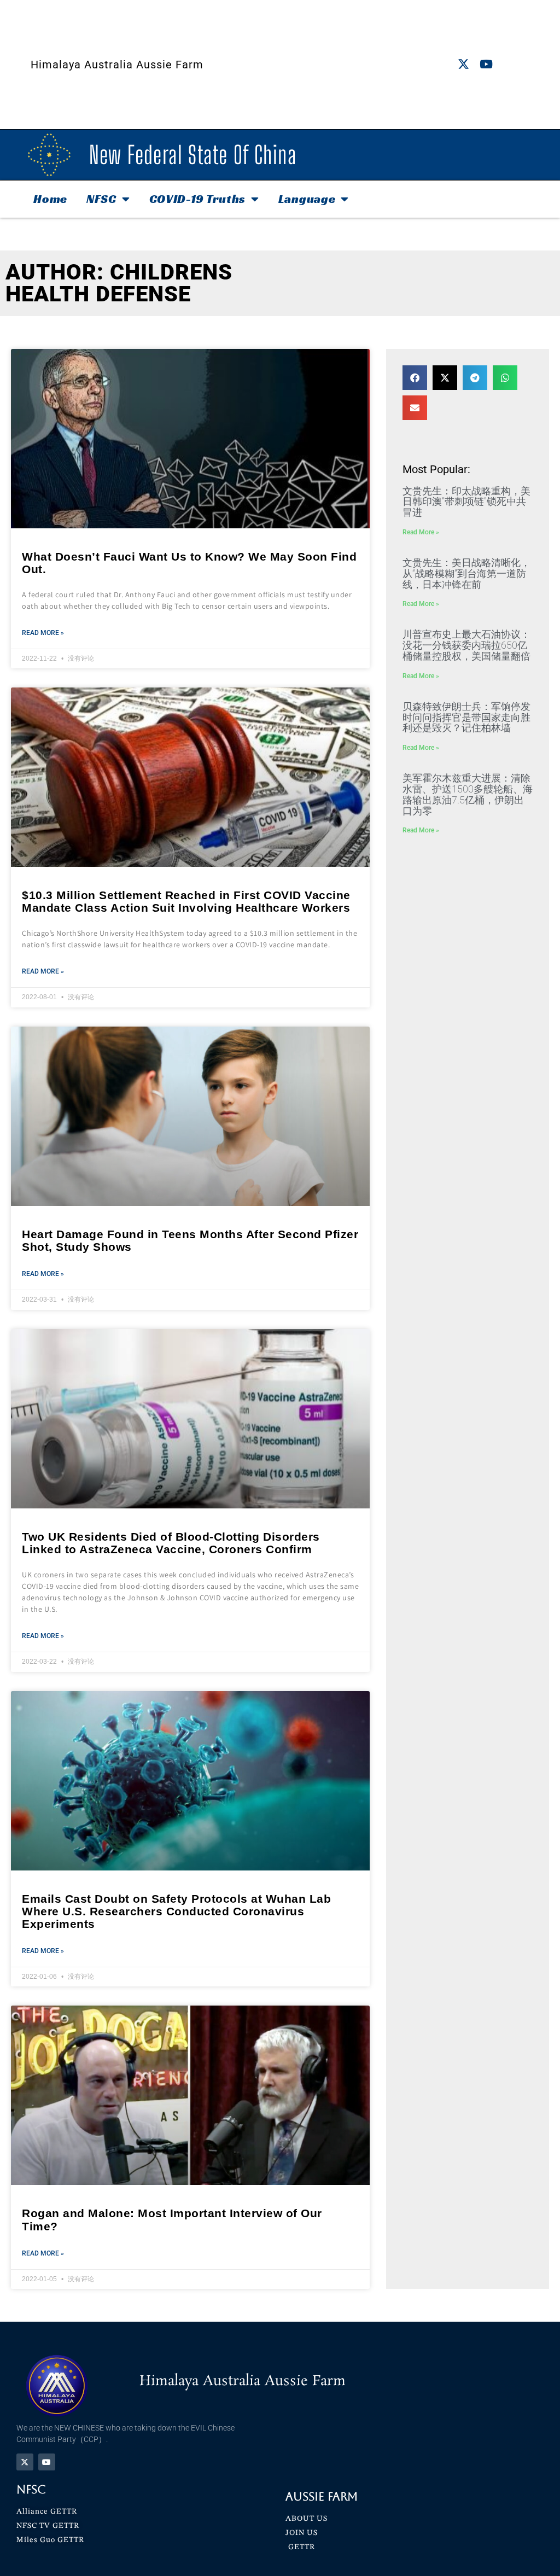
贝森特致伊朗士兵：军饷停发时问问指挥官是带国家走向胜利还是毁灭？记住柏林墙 (466, 717)
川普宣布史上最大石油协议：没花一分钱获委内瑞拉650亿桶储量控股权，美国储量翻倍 (466, 645)
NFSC (101, 199)
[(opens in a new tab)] (190, 439)
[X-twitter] (463, 64)
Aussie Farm (322, 2496)
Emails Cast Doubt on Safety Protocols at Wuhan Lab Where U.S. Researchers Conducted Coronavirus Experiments (176, 1911)
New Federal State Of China (193, 155)
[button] (415, 378)
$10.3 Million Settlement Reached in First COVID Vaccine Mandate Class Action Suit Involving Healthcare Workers (186, 901)
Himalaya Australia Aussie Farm (117, 65)
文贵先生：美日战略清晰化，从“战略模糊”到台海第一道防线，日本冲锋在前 (466, 573)
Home (50, 199)
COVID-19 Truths (198, 199)
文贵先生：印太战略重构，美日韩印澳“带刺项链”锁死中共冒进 (466, 502)
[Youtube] (486, 64)
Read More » (43, 633)
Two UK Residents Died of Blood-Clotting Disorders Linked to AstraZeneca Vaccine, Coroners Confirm (171, 1543)
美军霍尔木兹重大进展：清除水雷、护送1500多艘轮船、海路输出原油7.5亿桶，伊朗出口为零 (468, 794)
